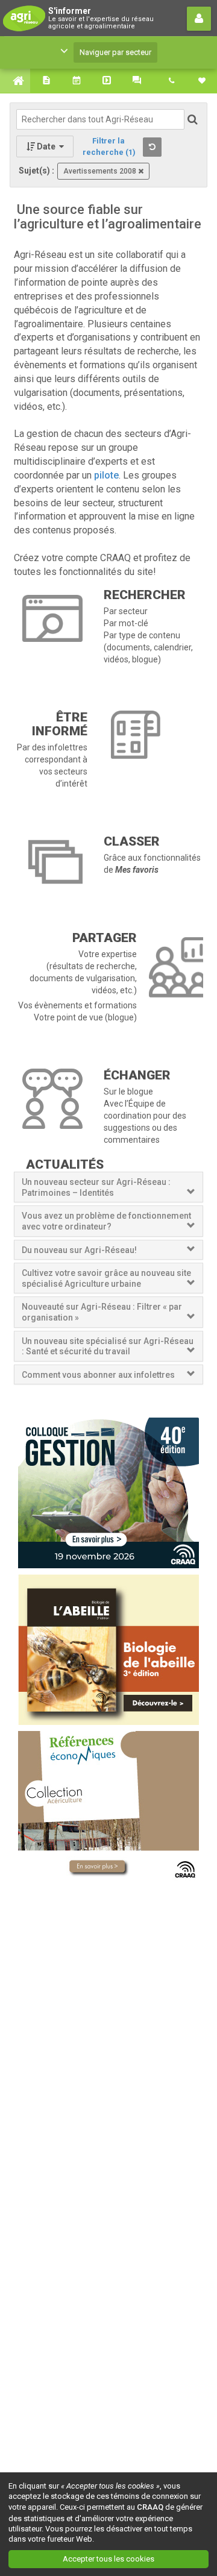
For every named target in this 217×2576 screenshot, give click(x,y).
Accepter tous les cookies (108, 2559)
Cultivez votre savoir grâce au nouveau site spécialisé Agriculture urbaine (106, 1278)
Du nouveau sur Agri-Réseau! (79, 1250)
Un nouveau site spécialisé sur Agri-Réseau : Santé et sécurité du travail (108, 1346)
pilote (106, 475)
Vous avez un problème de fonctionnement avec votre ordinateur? (106, 1221)
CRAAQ (150, 2507)
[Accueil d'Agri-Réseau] (15, 81)
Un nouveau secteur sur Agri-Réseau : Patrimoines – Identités (96, 1187)
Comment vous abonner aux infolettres (98, 1375)
